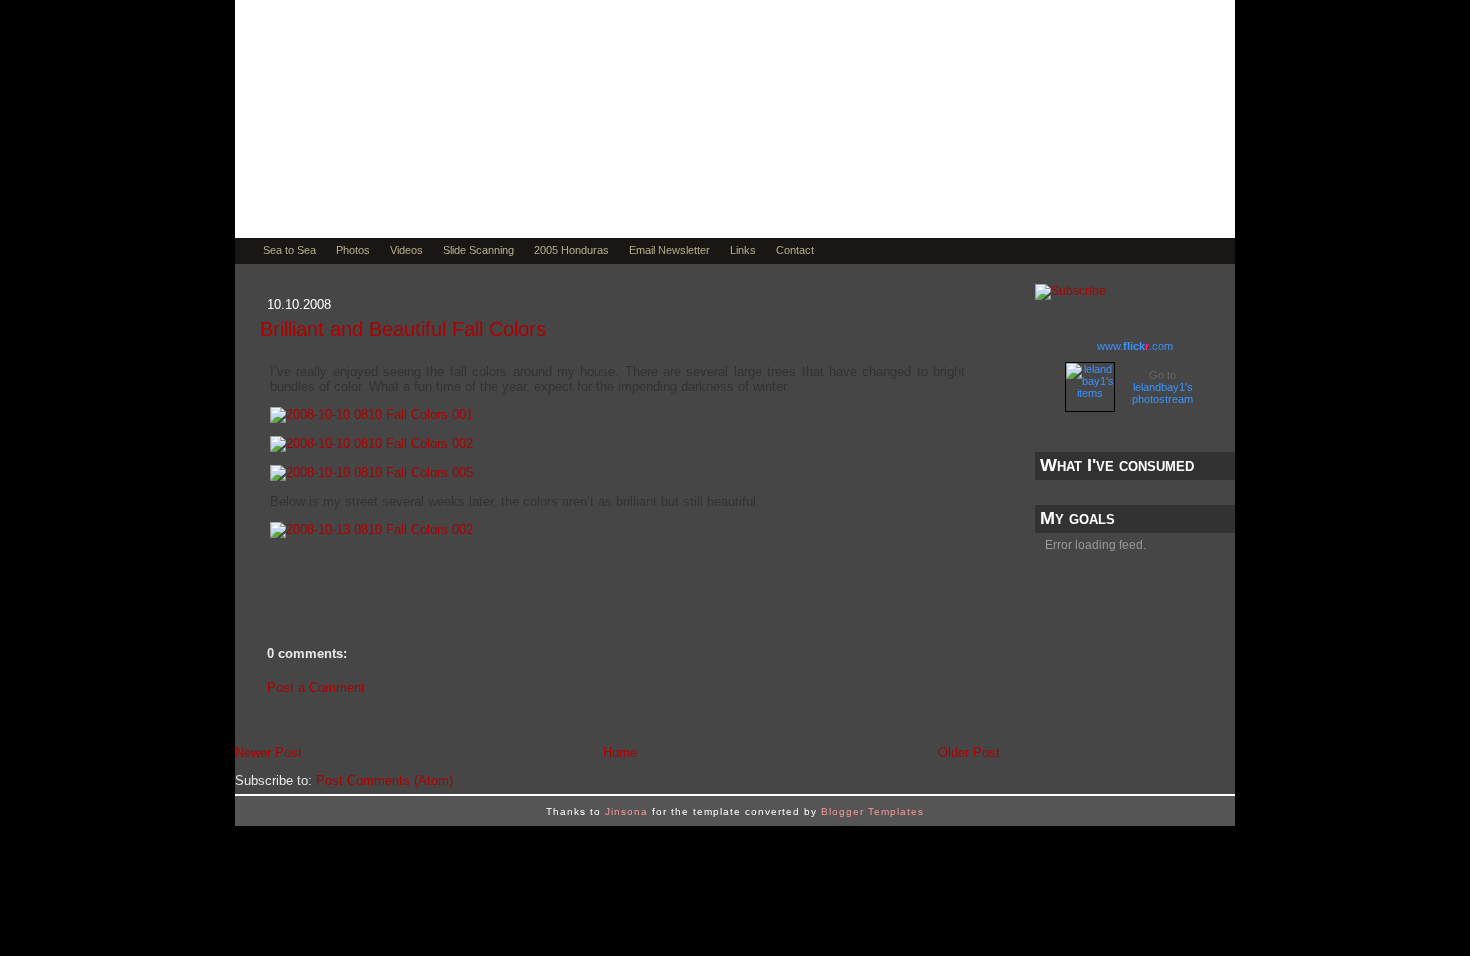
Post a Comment (316, 687)
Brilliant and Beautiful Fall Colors (403, 329)
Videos (406, 250)
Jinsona (626, 811)
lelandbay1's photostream (1162, 393)
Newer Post (268, 752)
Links (743, 250)
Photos (353, 250)
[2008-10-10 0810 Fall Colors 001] (371, 414)
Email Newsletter (669, 250)
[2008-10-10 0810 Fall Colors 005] (371, 472)
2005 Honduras (571, 250)
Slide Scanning (478, 250)
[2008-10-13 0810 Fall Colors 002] (371, 529)
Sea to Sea (289, 250)
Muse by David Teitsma (480, 172)
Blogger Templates (872, 811)
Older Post (969, 752)
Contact (795, 250)
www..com (1135, 346)
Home (620, 752)
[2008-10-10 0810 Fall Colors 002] (371, 443)
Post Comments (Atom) (384, 780)
